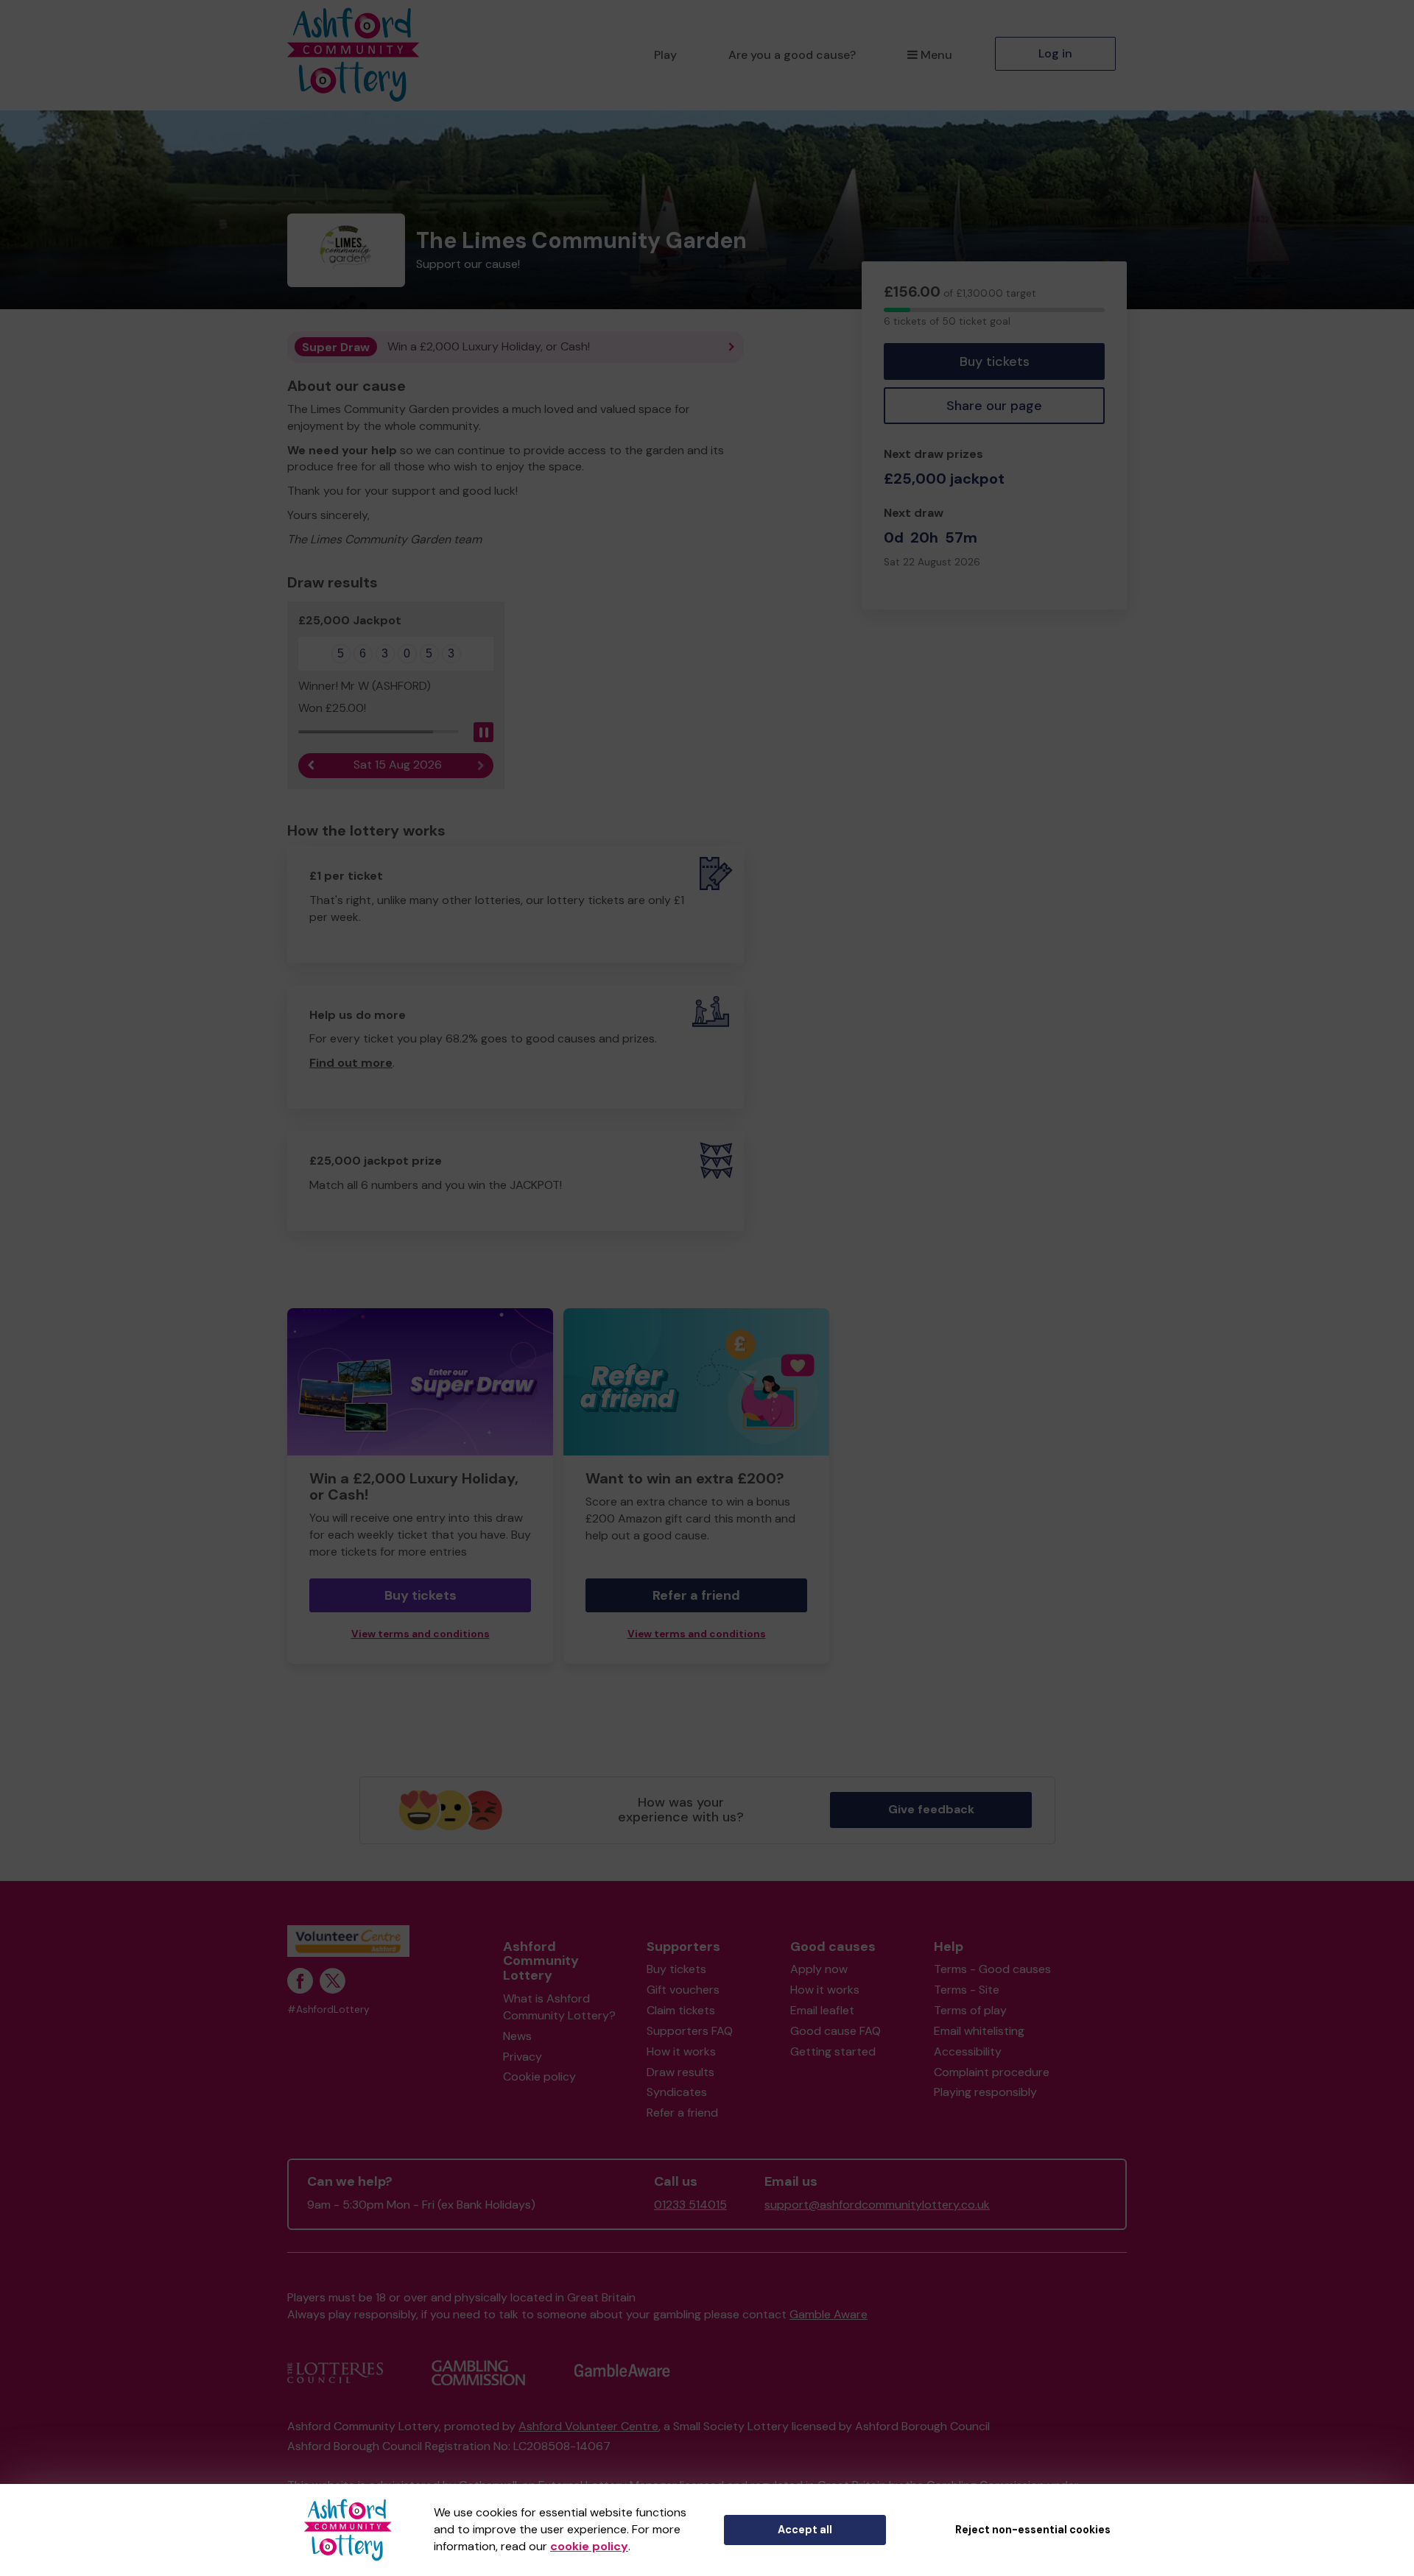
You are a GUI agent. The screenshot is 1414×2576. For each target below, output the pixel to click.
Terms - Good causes (992, 1969)
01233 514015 (690, 2205)
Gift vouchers (683, 1990)
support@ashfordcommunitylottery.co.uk (877, 2205)
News (517, 2036)
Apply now (819, 1969)
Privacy (523, 2057)
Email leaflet (822, 2010)
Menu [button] (936, 55)
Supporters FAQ (690, 2031)
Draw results (680, 2072)
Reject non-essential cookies (1033, 2530)
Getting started (833, 2051)
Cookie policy (539, 2076)
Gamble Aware (829, 2314)
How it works (681, 2051)
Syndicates (677, 2092)
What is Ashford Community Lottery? (559, 2007)
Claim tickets (681, 2010)
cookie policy (589, 2546)
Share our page (994, 406)
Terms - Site (967, 1990)
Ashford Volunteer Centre (588, 2426)
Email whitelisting (979, 2031)
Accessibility (968, 2051)
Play (665, 55)
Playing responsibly (985, 2092)
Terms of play (970, 2010)
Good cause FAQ (836, 2031)
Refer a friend (696, 1595)
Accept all (805, 2530)
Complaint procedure (992, 2072)
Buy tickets (995, 361)
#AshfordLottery (328, 2009)
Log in (1055, 53)
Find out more (351, 1063)
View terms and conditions (421, 1634)
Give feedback (931, 1809)
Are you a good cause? (792, 55)
